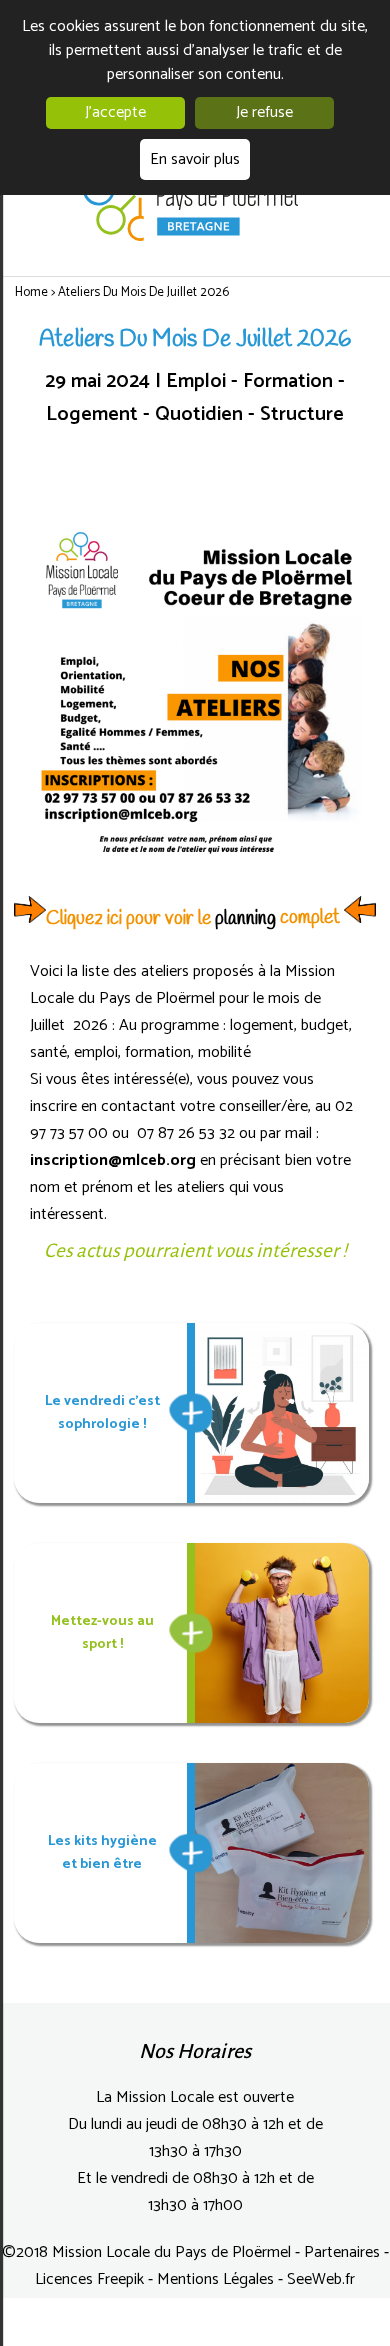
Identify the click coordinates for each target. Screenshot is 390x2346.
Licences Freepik (91, 2279)
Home (33, 292)
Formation (290, 381)
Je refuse (264, 112)
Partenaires (344, 2252)
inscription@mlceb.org (113, 1160)
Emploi (198, 381)
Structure (302, 414)
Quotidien (201, 414)
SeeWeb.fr (321, 2279)
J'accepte (115, 112)
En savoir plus (195, 159)
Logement (94, 414)
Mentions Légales (217, 2279)
